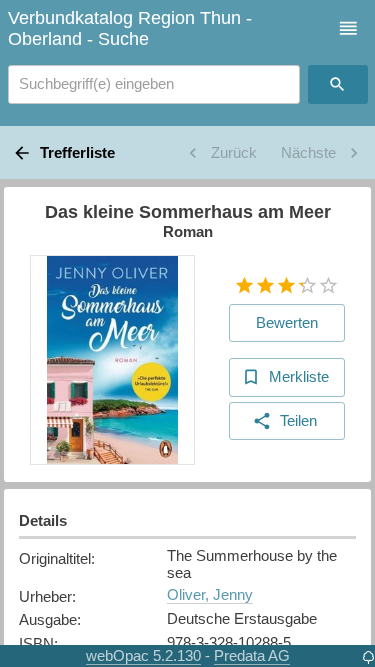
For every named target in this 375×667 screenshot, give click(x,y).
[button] (348, 28)
